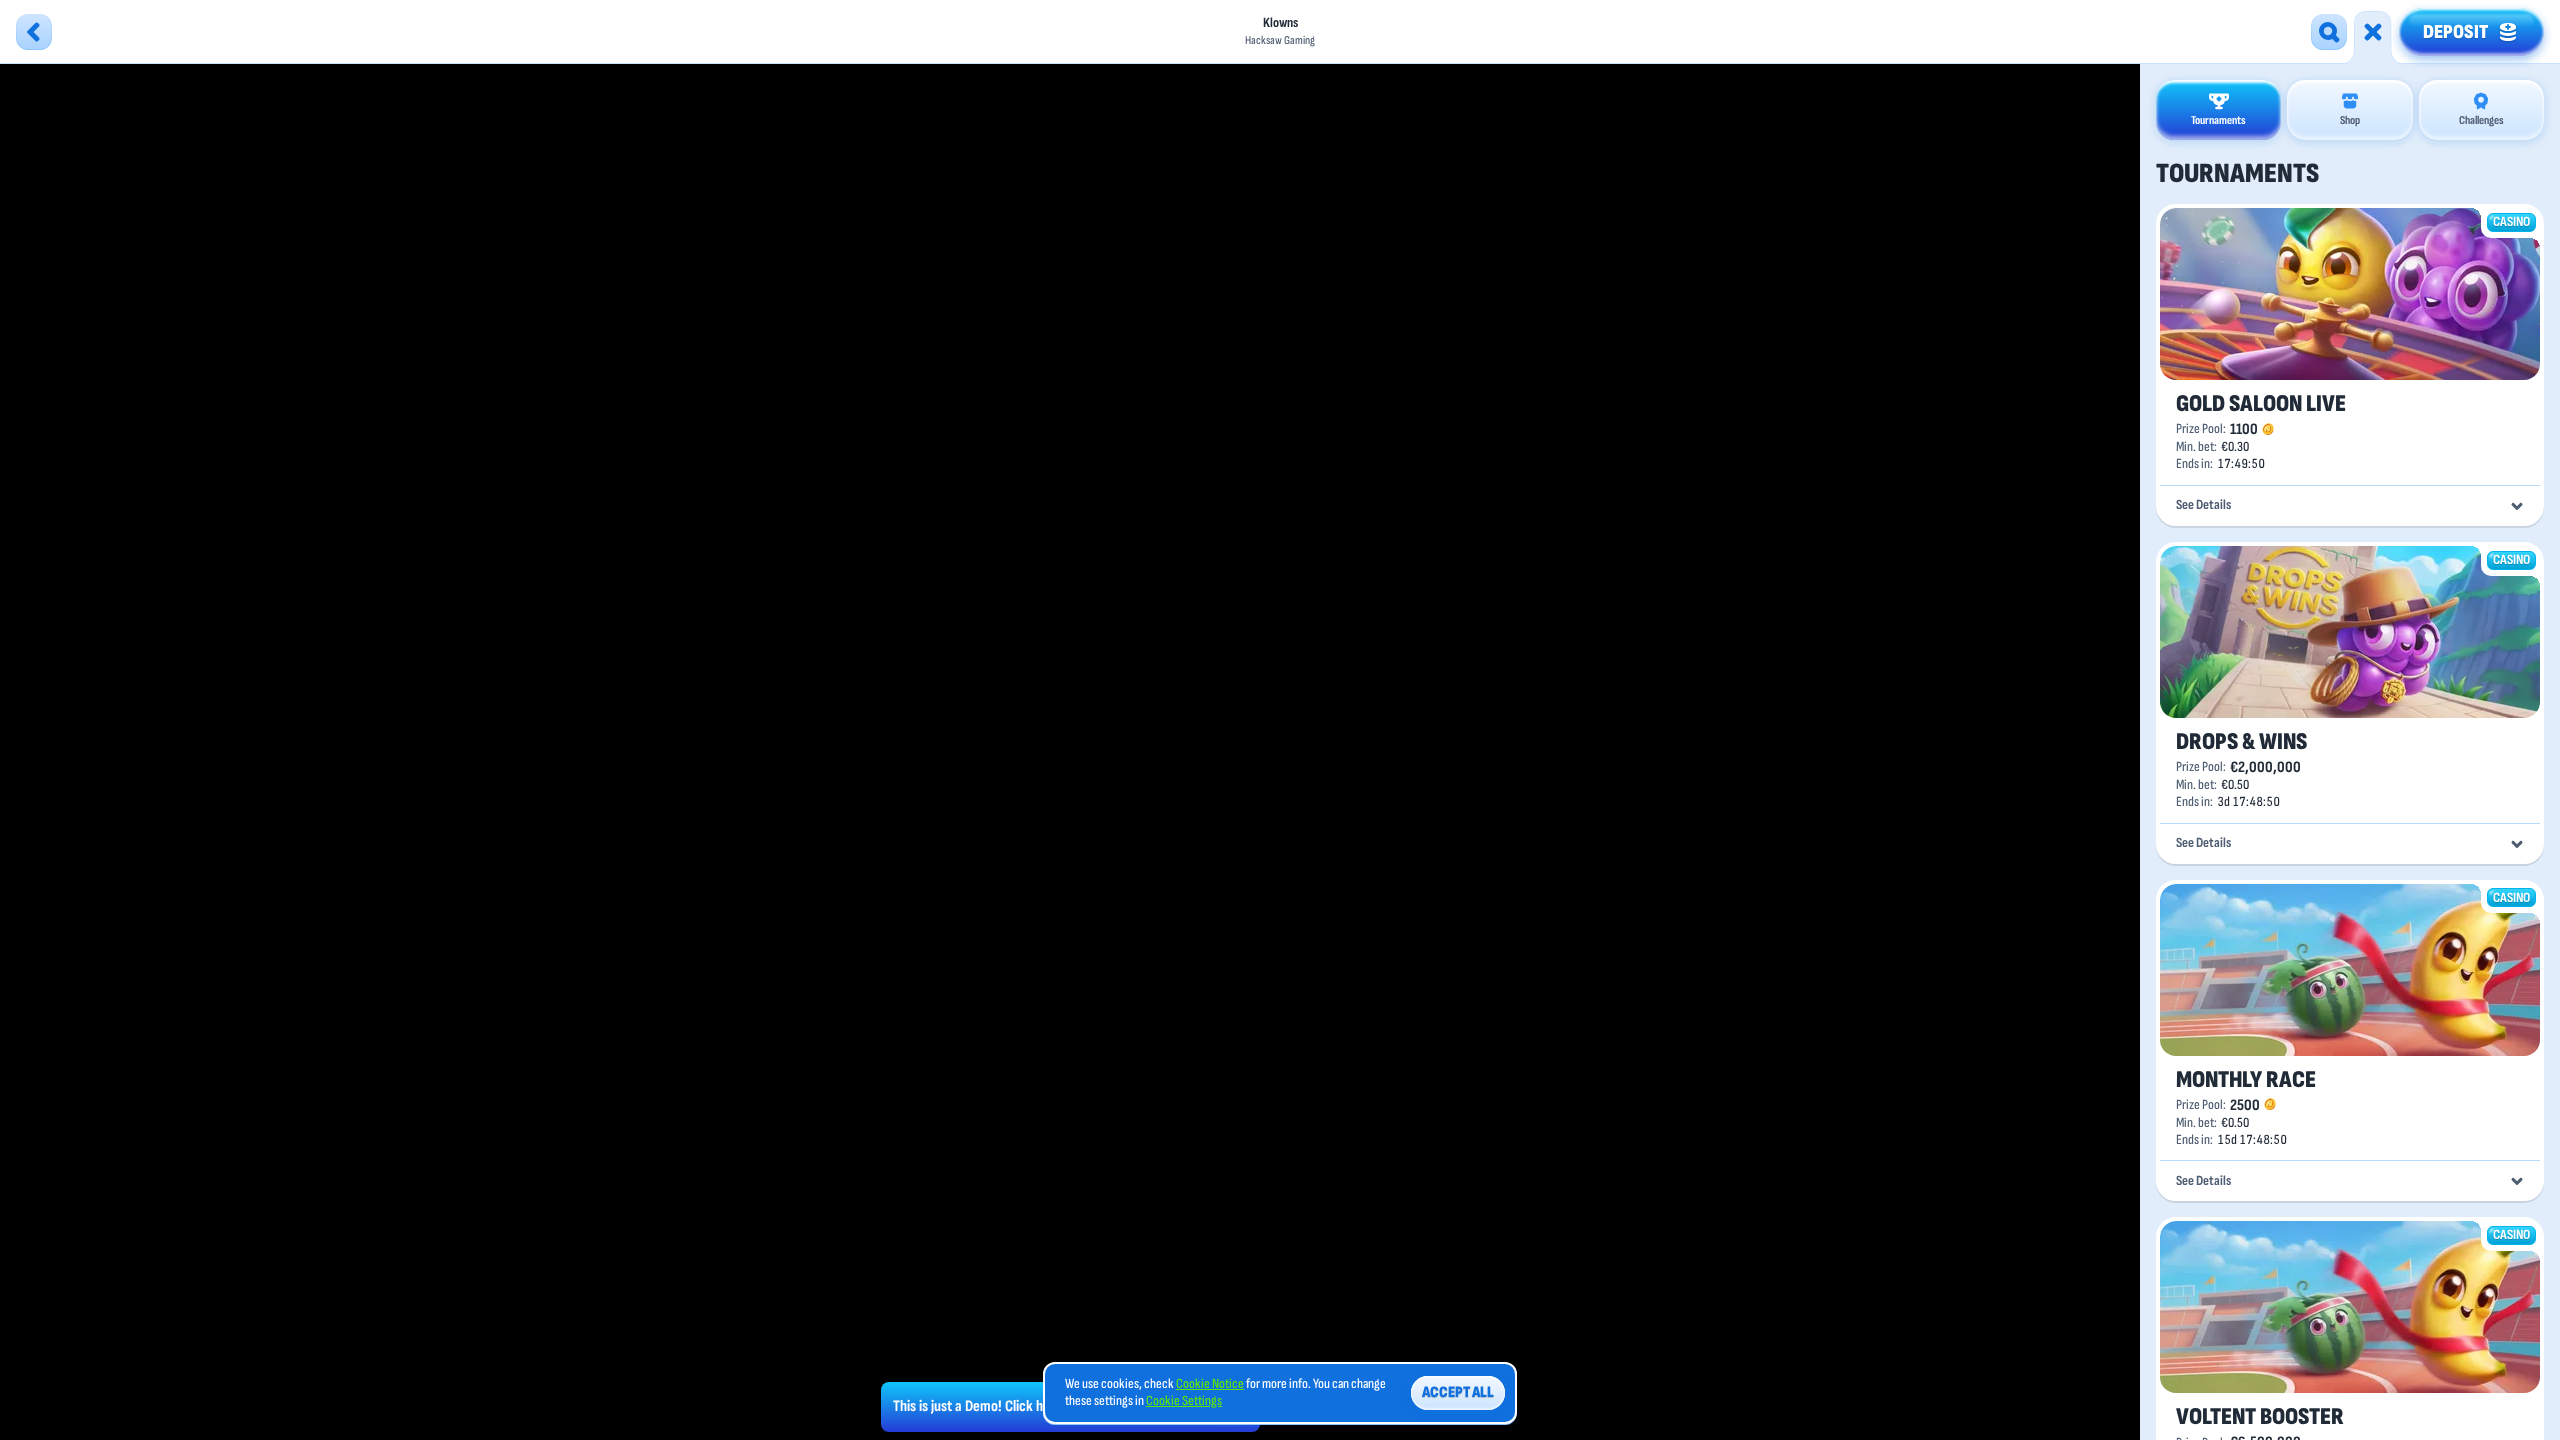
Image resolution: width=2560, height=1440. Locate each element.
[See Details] (2517, 506)
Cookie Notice (1210, 1384)
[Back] (34, 32)
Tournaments (2218, 120)
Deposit (2455, 32)
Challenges (2481, 120)
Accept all (1458, 1392)
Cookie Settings (1184, 1401)
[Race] (2373, 32)
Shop (2350, 120)
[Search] (2329, 32)
